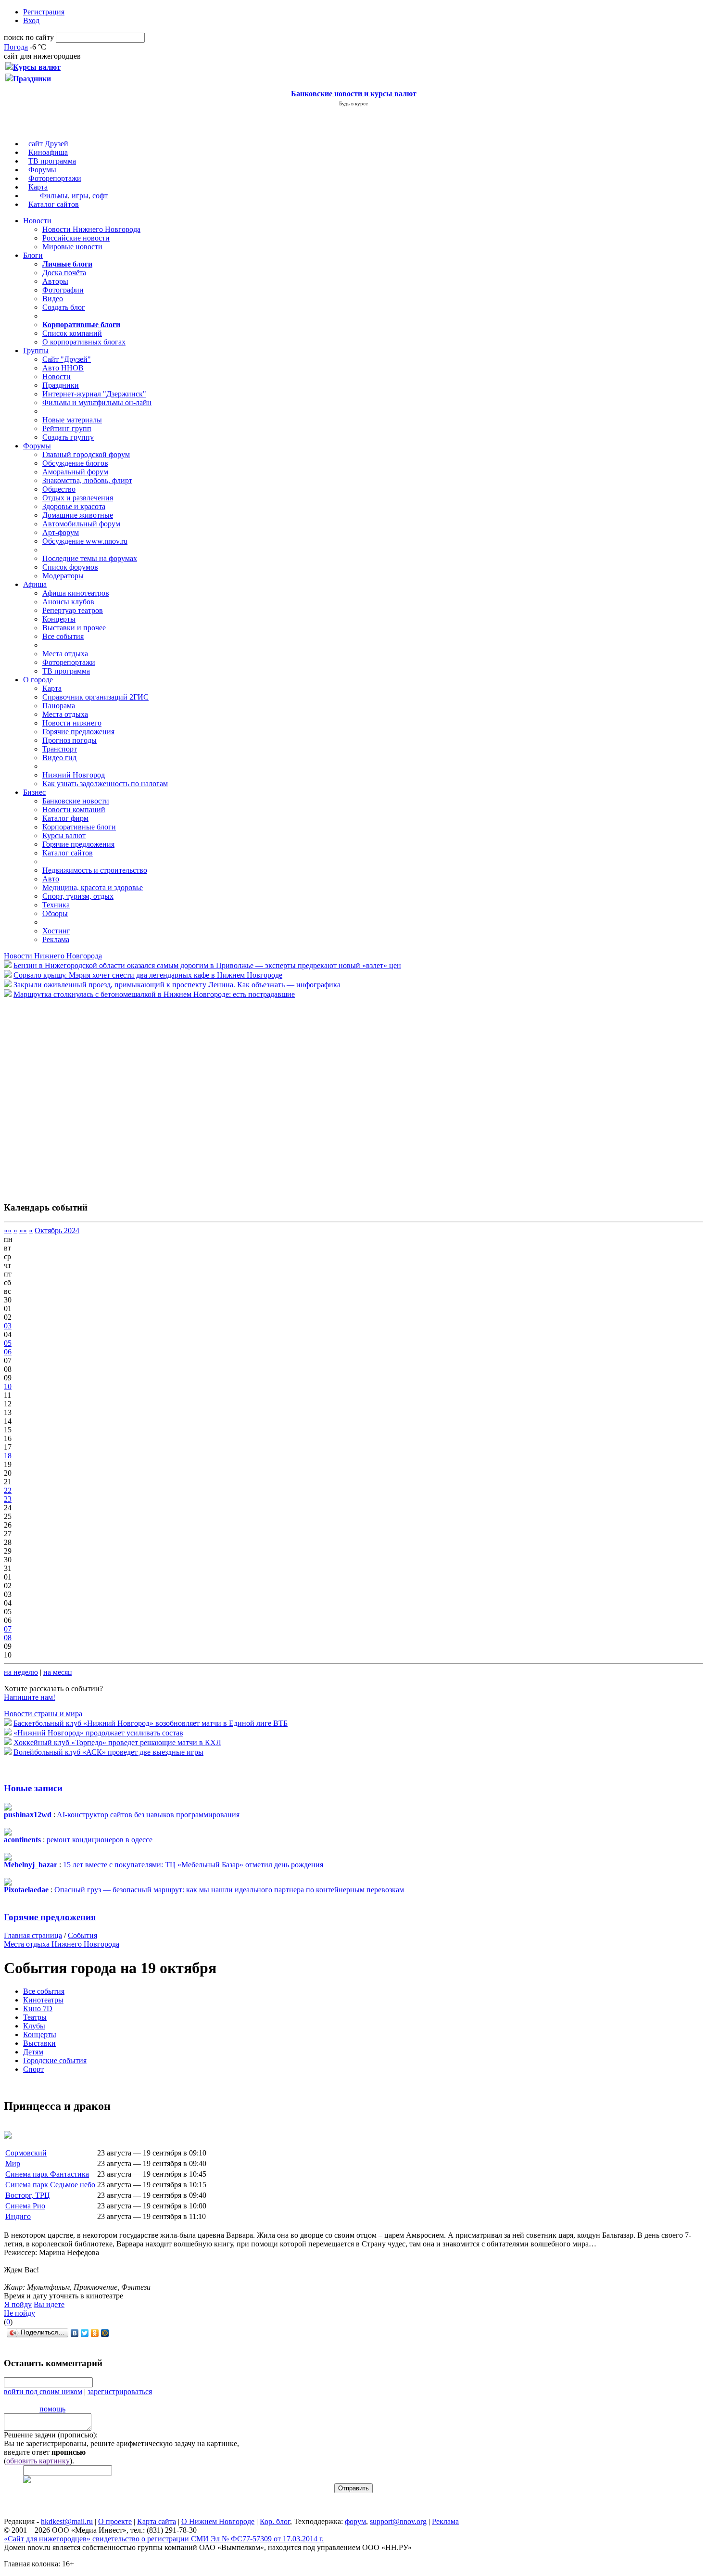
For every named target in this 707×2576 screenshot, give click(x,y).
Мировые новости (72, 247)
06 (8, 1352)
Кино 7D (38, 2009)
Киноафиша (48, 152)
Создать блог (64, 307)
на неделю (21, 1672)
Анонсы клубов (68, 602)
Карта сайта (157, 2521)
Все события (63, 636)
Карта (38, 187)
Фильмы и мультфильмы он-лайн (97, 402)
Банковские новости (76, 801)
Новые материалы (72, 420)
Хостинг (56, 931)
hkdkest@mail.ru (67, 2521)
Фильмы (54, 196)
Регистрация (44, 12)
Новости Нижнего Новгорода (91, 229)
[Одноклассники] (95, 2333)
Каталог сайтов (54, 204)
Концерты (59, 619)
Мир (13, 2163)
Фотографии (63, 290)
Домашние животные (78, 515)
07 (8, 1629)
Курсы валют (64, 835)
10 (8, 1386)
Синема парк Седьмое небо (50, 2185)
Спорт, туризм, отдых (78, 896)
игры (80, 196)
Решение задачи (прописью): (51, 2435)
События (82, 1935)
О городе (38, 680)
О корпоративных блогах (84, 342)
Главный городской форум (86, 454)
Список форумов (70, 567)
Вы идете (49, 2304)
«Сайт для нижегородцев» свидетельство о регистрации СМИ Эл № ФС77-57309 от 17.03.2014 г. (164, 2539)
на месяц (58, 1672)
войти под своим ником (43, 2391)
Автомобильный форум (81, 524)
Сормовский (26, 2153)
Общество (59, 489)
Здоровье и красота (74, 506)
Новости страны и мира (43, 1714)
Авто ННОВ (63, 368)
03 (8, 1326)
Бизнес (34, 792)
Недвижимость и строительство (95, 870)
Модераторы (63, 576)
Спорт (33, 2069)
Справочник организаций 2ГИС (95, 697)
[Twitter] (85, 2333)
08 (8, 1638)
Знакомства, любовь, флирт (87, 480)
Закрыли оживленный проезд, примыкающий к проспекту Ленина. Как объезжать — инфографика (177, 985)
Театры (35, 2017)
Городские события (55, 2060)
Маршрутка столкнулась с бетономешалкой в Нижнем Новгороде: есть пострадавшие (154, 994)
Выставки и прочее (74, 628)
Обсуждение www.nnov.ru (85, 541)
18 (8, 1456)
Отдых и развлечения (78, 498)
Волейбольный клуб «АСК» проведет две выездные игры (108, 1752)
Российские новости (76, 238)
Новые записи (33, 1788)
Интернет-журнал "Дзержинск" (94, 394)
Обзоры (55, 913)
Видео (53, 299)
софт (100, 196)
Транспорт (60, 749)
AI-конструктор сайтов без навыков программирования (148, 1815)
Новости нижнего (72, 723)
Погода (16, 47)
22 (8, 1490)
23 (8, 1499)
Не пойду (19, 2313)
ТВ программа (52, 161)
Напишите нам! (30, 1697)
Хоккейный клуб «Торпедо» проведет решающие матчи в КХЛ (117, 1742)
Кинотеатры (43, 2000)
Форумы (42, 170)
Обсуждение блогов (75, 463)
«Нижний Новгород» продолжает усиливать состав (98, 1733)
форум (355, 2521)
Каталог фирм (65, 818)
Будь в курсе (353, 103)
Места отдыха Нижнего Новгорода (62, 1944)
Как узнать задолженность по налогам (105, 784)
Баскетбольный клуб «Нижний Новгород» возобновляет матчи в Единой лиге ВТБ (151, 1723)
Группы (36, 351)
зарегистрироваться (120, 2391)
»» (23, 1231)
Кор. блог (275, 2521)
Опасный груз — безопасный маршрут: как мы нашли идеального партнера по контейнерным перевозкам (229, 1890)
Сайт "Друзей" (67, 359)
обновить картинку (38, 2461)
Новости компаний (74, 810)
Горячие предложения (78, 732)
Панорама (59, 706)
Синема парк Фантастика (47, 2174)
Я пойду (18, 2304)
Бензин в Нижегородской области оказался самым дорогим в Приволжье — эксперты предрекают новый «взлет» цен (207, 965)
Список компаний (72, 333)
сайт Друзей (48, 144)
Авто (51, 879)
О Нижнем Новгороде (218, 2521)
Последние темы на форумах (90, 558)
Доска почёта (64, 273)
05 (8, 1343)
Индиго (18, 2216)
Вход (31, 20)
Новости (37, 221)
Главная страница (33, 1935)
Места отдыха (65, 654)
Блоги (33, 255)
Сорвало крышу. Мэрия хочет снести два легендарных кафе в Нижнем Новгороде (148, 975)
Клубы (34, 2026)
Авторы (55, 281)
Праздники (61, 385)
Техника (56, 905)
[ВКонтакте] (75, 2333)
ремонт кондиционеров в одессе (100, 1840)
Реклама (56, 939)
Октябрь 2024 (57, 1231)
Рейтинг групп (67, 428)
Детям (33, 2052)
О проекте (115, 2521)
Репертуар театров (73, 610)
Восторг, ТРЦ (28, 2195)
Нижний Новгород (74, 775)
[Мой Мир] (105, 2333)
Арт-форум (61, 532)
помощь (52, 2409)
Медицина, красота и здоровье (93, 887)
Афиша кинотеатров (76, 593)
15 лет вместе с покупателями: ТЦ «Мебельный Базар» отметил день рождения (193, 1865)
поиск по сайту (29, 37)
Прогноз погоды (69, 740)
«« (8, 1231)
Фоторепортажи (55, 178)
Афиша (35, 584)
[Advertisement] (62, 1095)
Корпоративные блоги (79, 827)
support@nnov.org (398, 2521)
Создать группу (68, 437)
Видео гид (59, 758)
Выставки (39, 2043)
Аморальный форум (75, 472)
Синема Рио (25, 2206)
